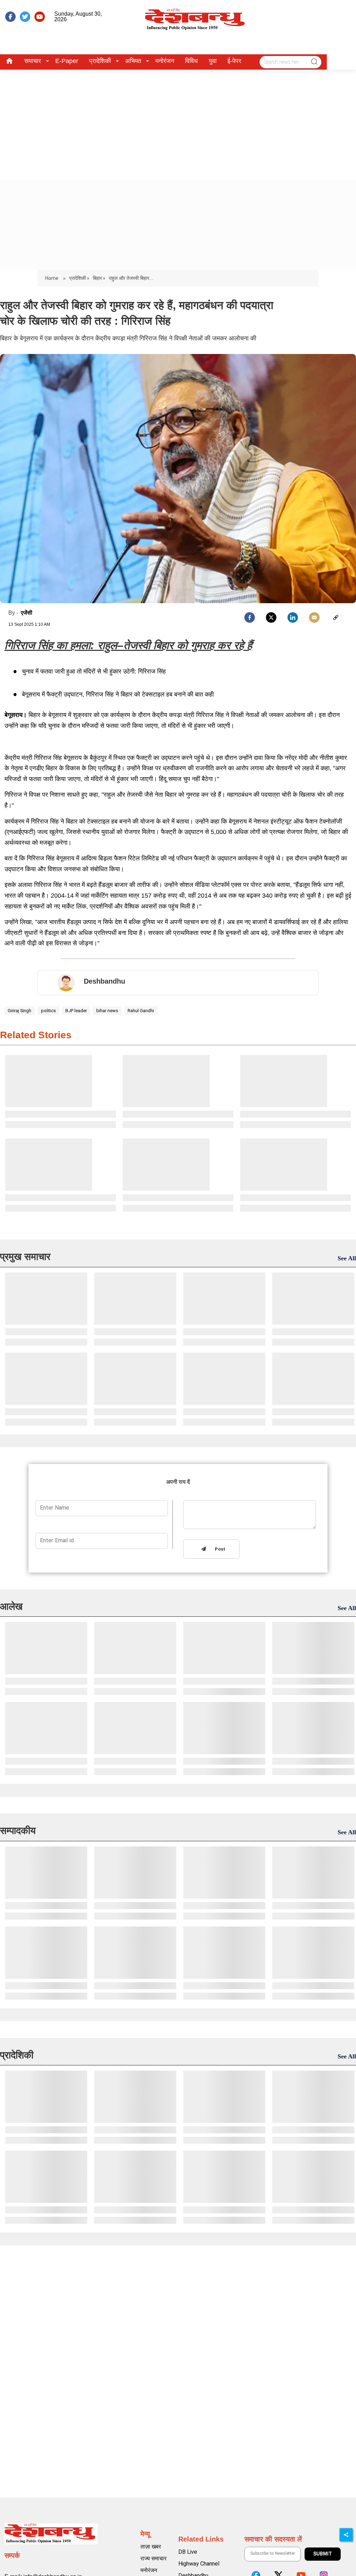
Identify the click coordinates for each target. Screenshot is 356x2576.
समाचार (33, 61)
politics (48, 1011)
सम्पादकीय (18, 1831)
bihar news (107, 1011)
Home (52, 278)
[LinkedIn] (293, 617)
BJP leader (76, 1011)
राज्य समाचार (153, 2558)
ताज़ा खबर (151, 2547)
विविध (191, 61)
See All (347, 1258)
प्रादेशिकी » (79, 278)
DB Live (188, 2552)
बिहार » (99, 278)
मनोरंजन (165, 61)
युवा (213, 61)
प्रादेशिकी (100, 61)
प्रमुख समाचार (25, 1257)
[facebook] (10, 17)
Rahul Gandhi (141, 1011)
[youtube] (40, 17)
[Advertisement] (178, 122)
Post (219, 1549)
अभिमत (133, 61)
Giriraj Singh (19, 1011)
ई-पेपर (234, 61)
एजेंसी (27, 613)
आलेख (11, 1606)
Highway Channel (199, 2564)
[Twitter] (271, 617)
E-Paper (67, 61)
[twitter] (25, 17)
